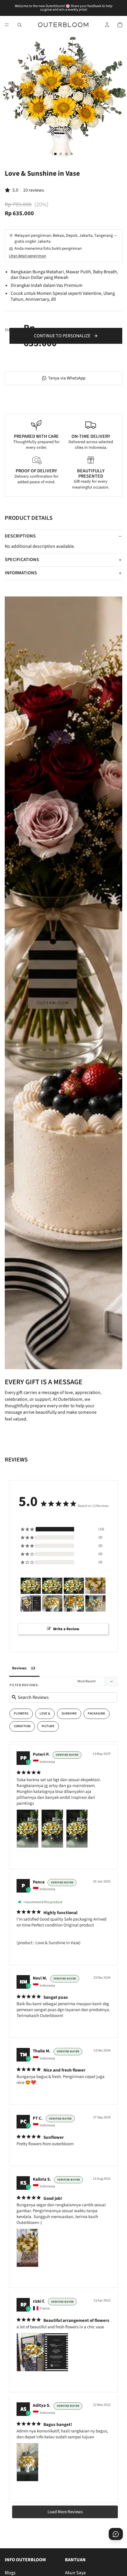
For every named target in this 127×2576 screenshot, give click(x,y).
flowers (21, 1713)
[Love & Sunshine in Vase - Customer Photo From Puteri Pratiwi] (31, 1586)
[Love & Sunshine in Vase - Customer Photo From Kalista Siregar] (95, 1586)
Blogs (10, 2573)
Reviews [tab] (19, 1668)
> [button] (65, 2512)
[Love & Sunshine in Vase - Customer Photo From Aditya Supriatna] (52, 1603)
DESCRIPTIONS (20, 536)
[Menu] (7, 25)
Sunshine (69, 1713)
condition (22, 1726)
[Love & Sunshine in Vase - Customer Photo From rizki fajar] (31, 1603)
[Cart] (120, 25)
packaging (96, 1713)
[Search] (19, 25)
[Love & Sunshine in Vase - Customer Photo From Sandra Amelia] (95, 1603)
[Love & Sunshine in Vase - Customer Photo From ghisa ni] (74, 1603)
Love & (45, 1713)
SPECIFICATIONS (22, 560)
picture (48, 1726)
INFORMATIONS (21, 573)
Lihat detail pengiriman (27, 256)
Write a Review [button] (66, 1629)
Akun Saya (75, 2573)
